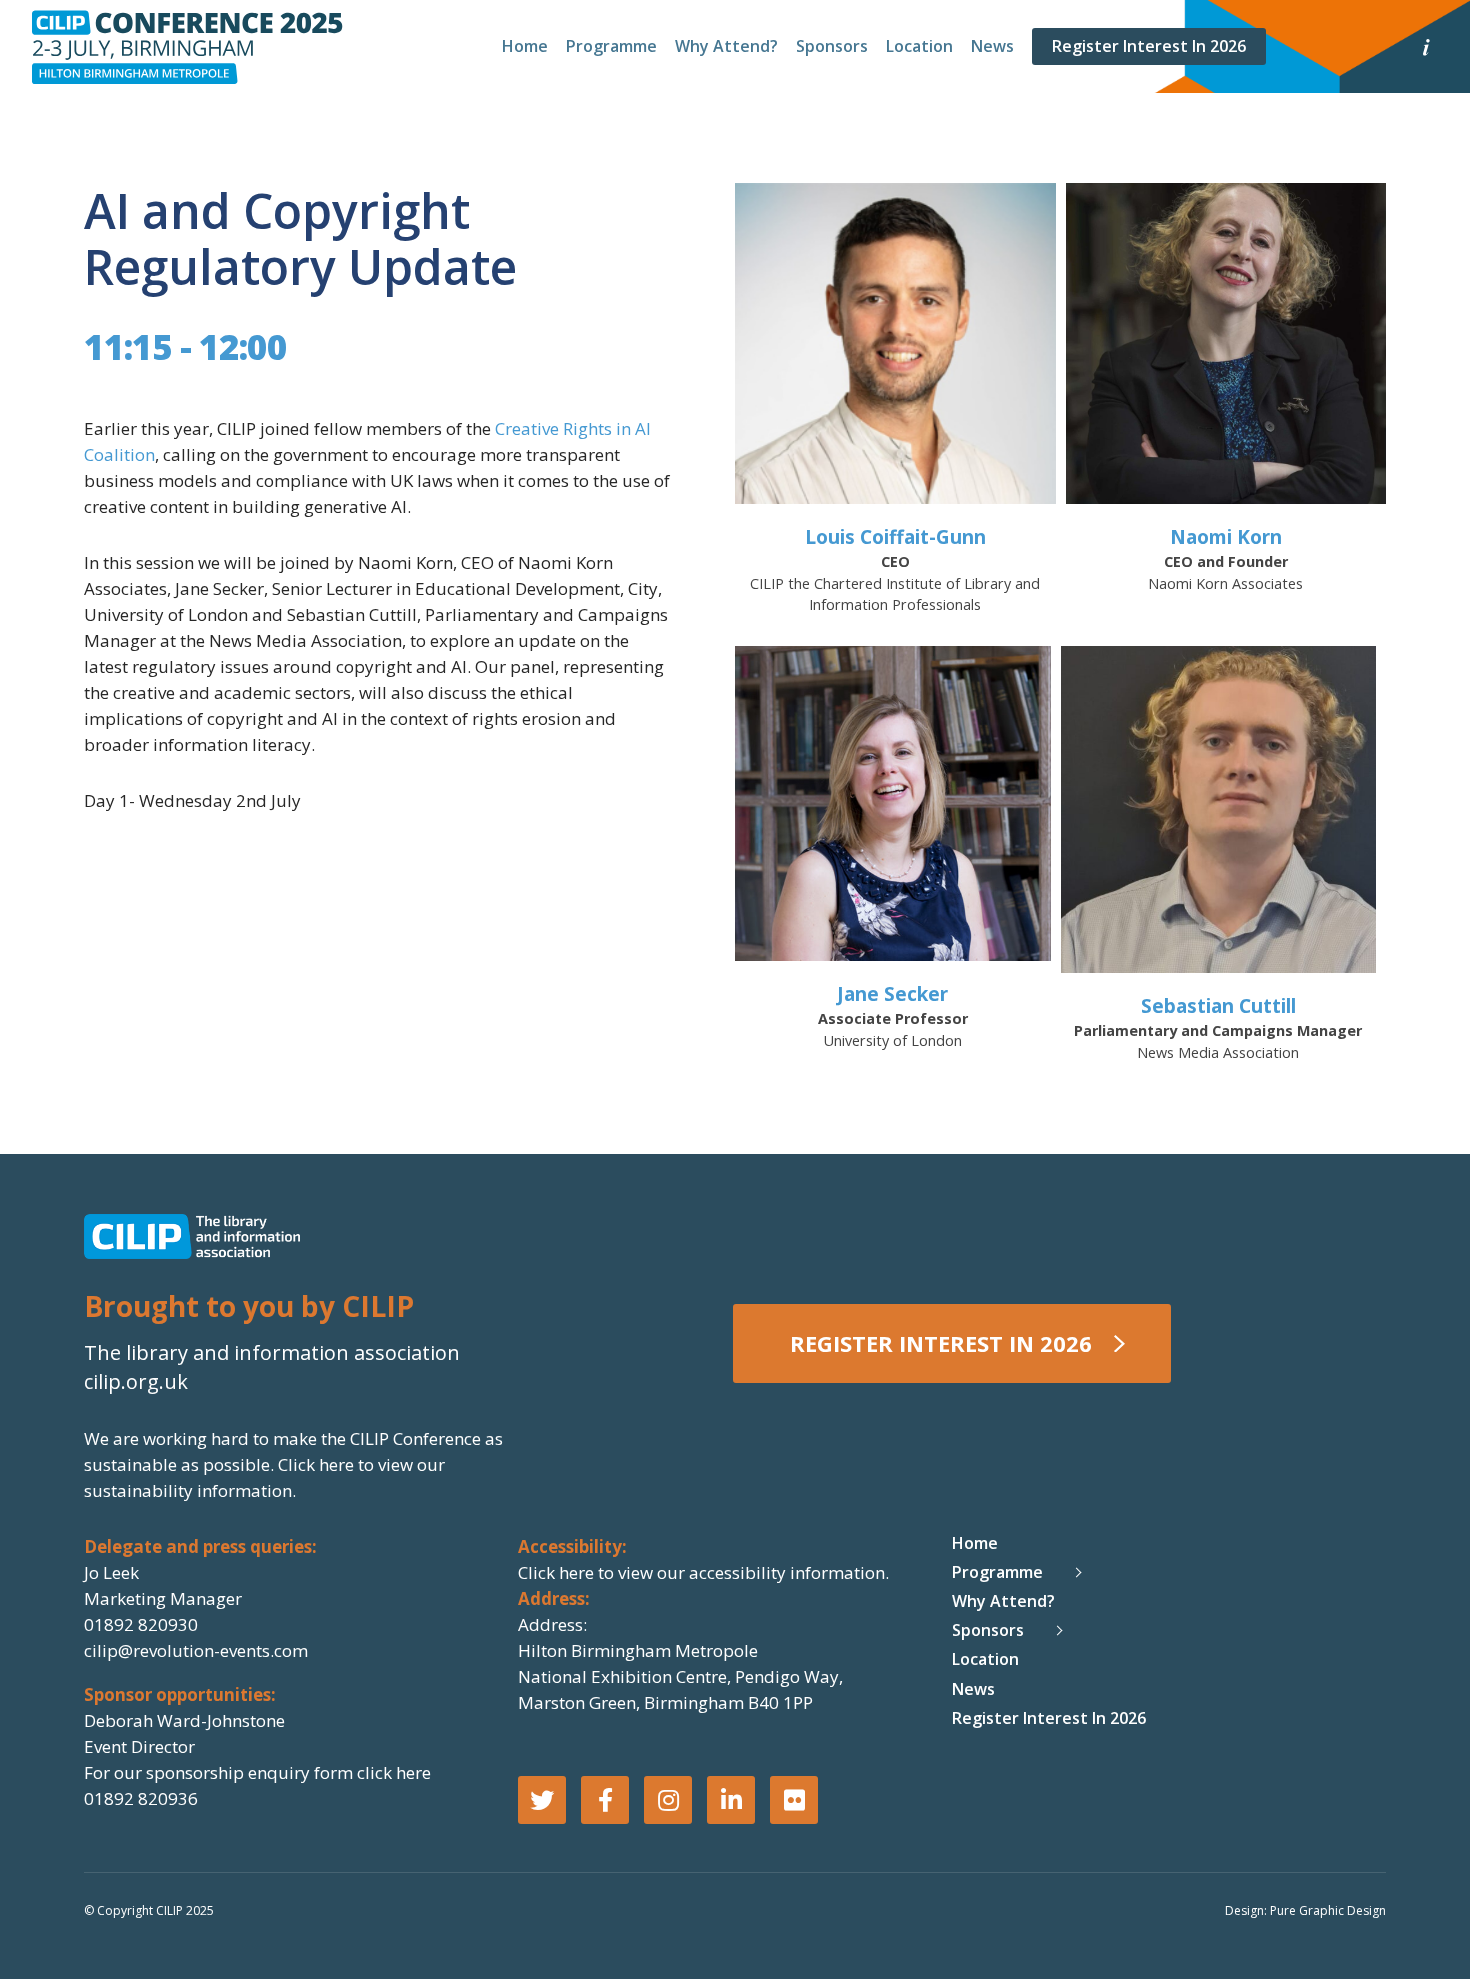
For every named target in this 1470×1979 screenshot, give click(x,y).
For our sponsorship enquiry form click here (257, 1772)
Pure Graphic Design (1328, 1910)
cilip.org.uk (136, 1381)
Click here (318, 1464)
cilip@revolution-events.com (196, 1650)
